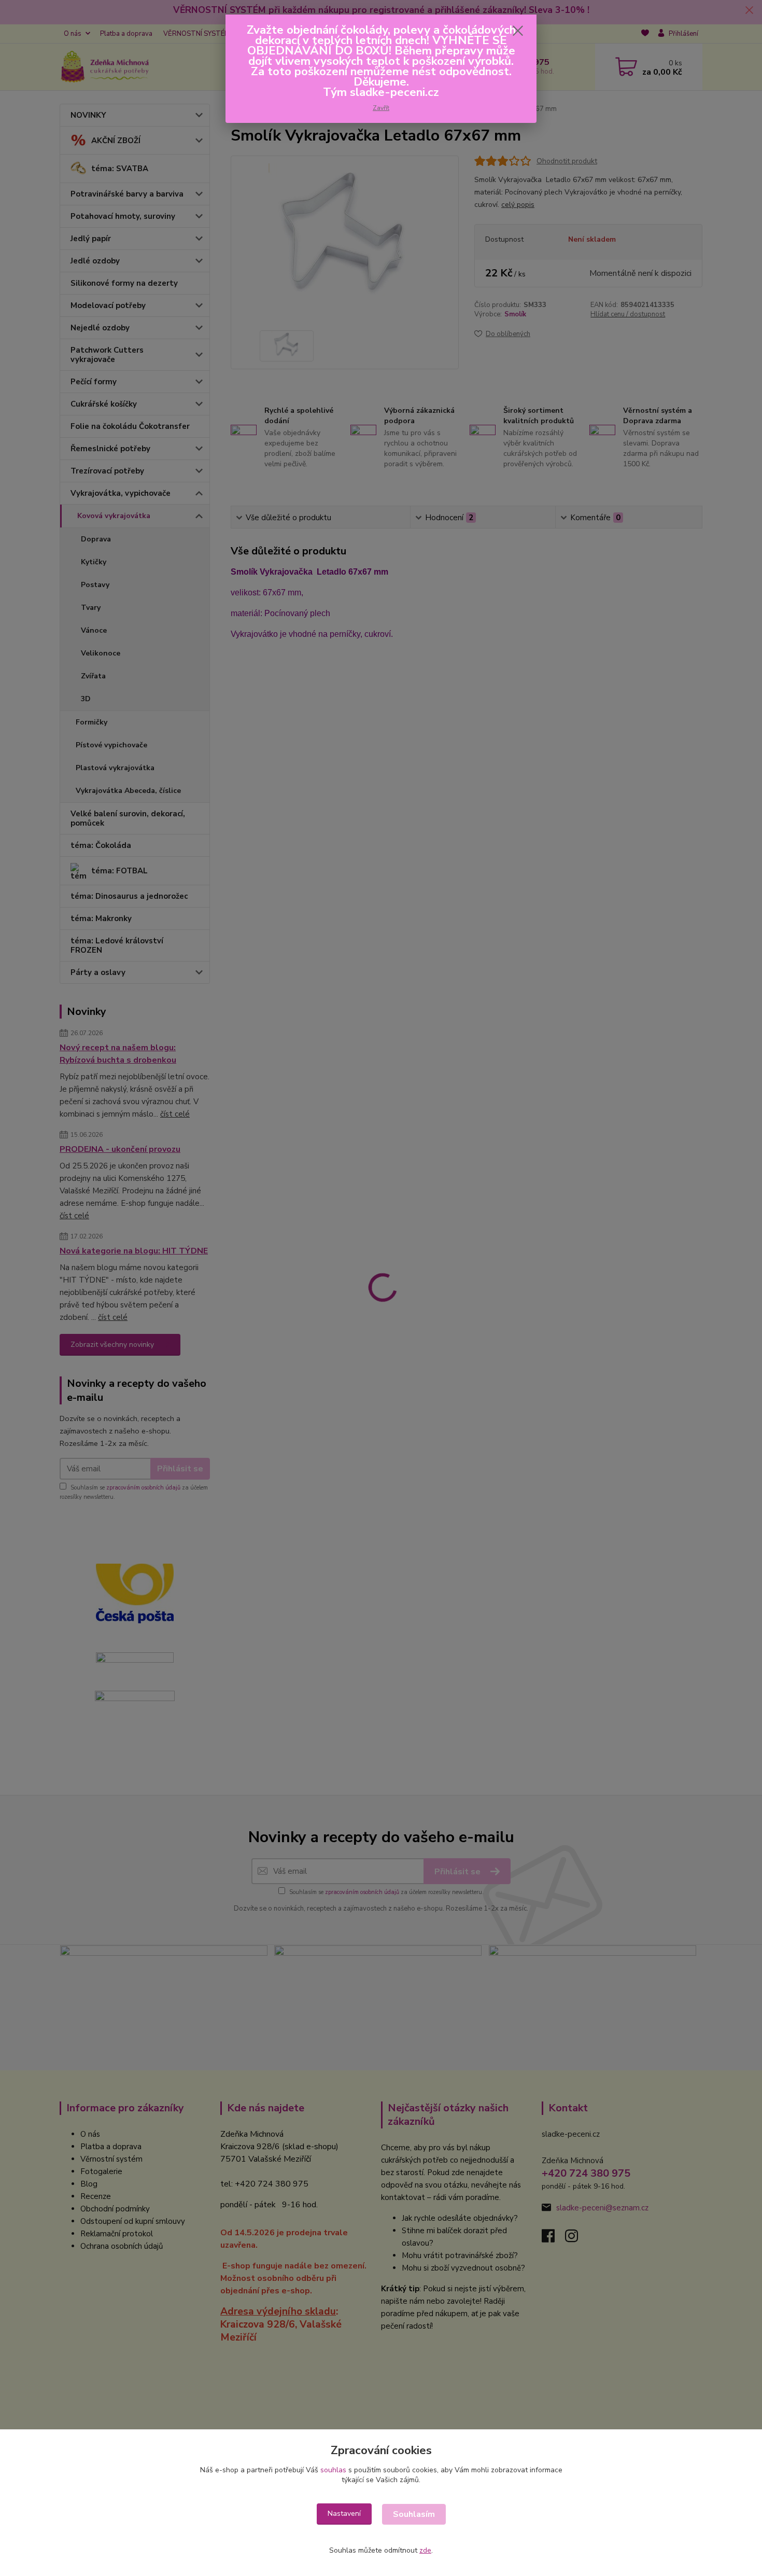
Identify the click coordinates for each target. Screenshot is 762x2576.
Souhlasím (414, 2514)
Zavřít (381, 108)
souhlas (333, 2470)
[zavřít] (518, 31)
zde (425, 2550)
